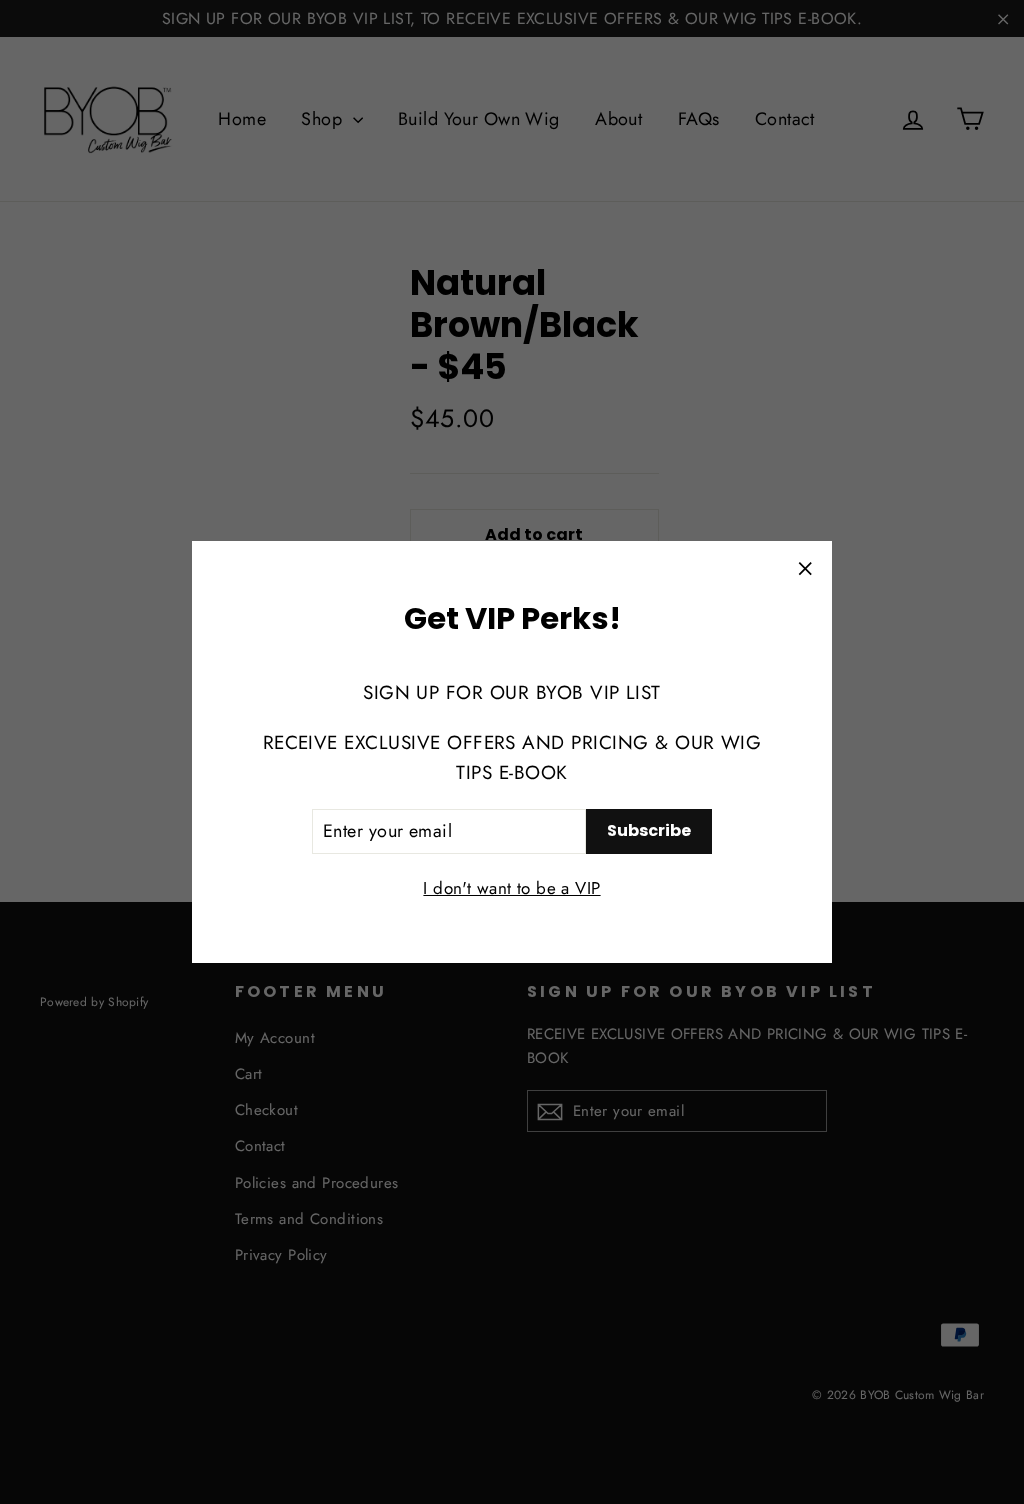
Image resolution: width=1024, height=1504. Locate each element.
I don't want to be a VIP (511, 888)
